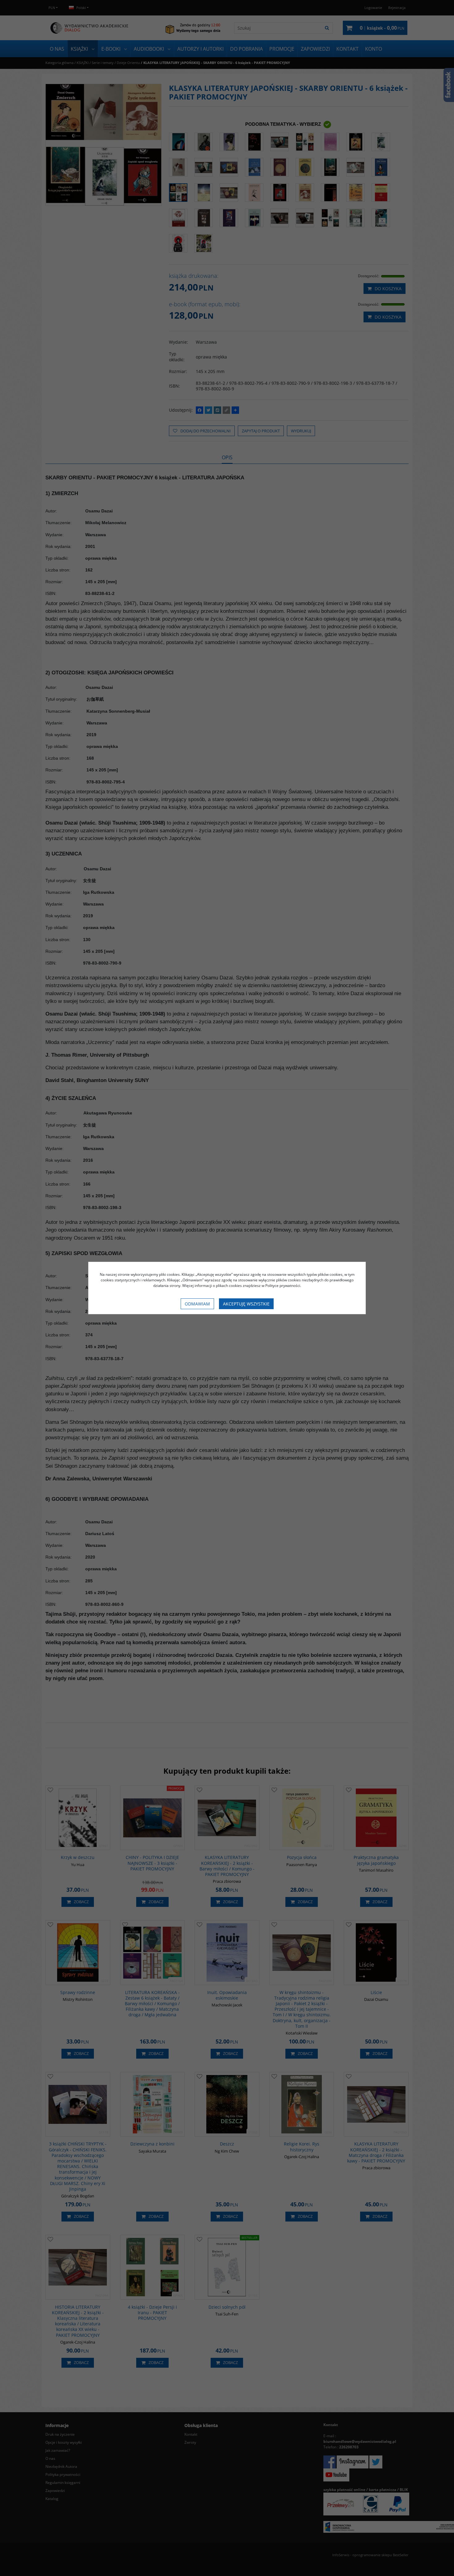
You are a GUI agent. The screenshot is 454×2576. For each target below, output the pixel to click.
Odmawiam (197, 1304)
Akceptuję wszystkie (246, 1304)
